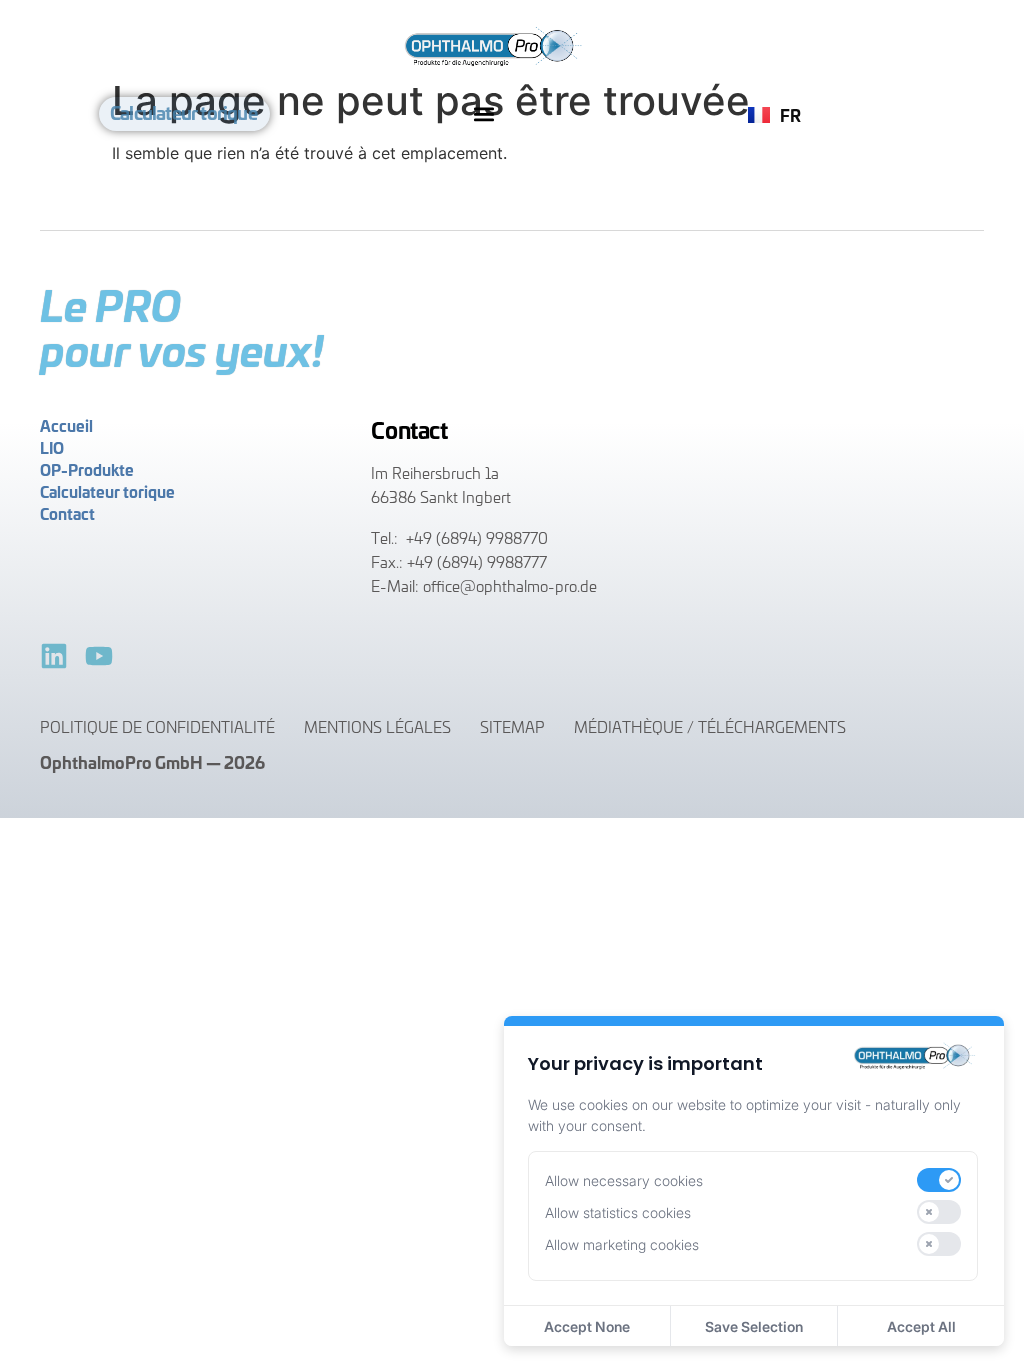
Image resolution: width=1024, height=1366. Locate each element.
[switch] (939, 1180)
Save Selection (754, 1326)
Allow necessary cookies (624, 1180)
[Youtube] (99, 656)
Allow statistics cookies (618, 1212)
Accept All (921, 1326)
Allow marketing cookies (622, 1244)
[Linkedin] (54, 656)
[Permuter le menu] (484, 114)
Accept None (587, 1326)
